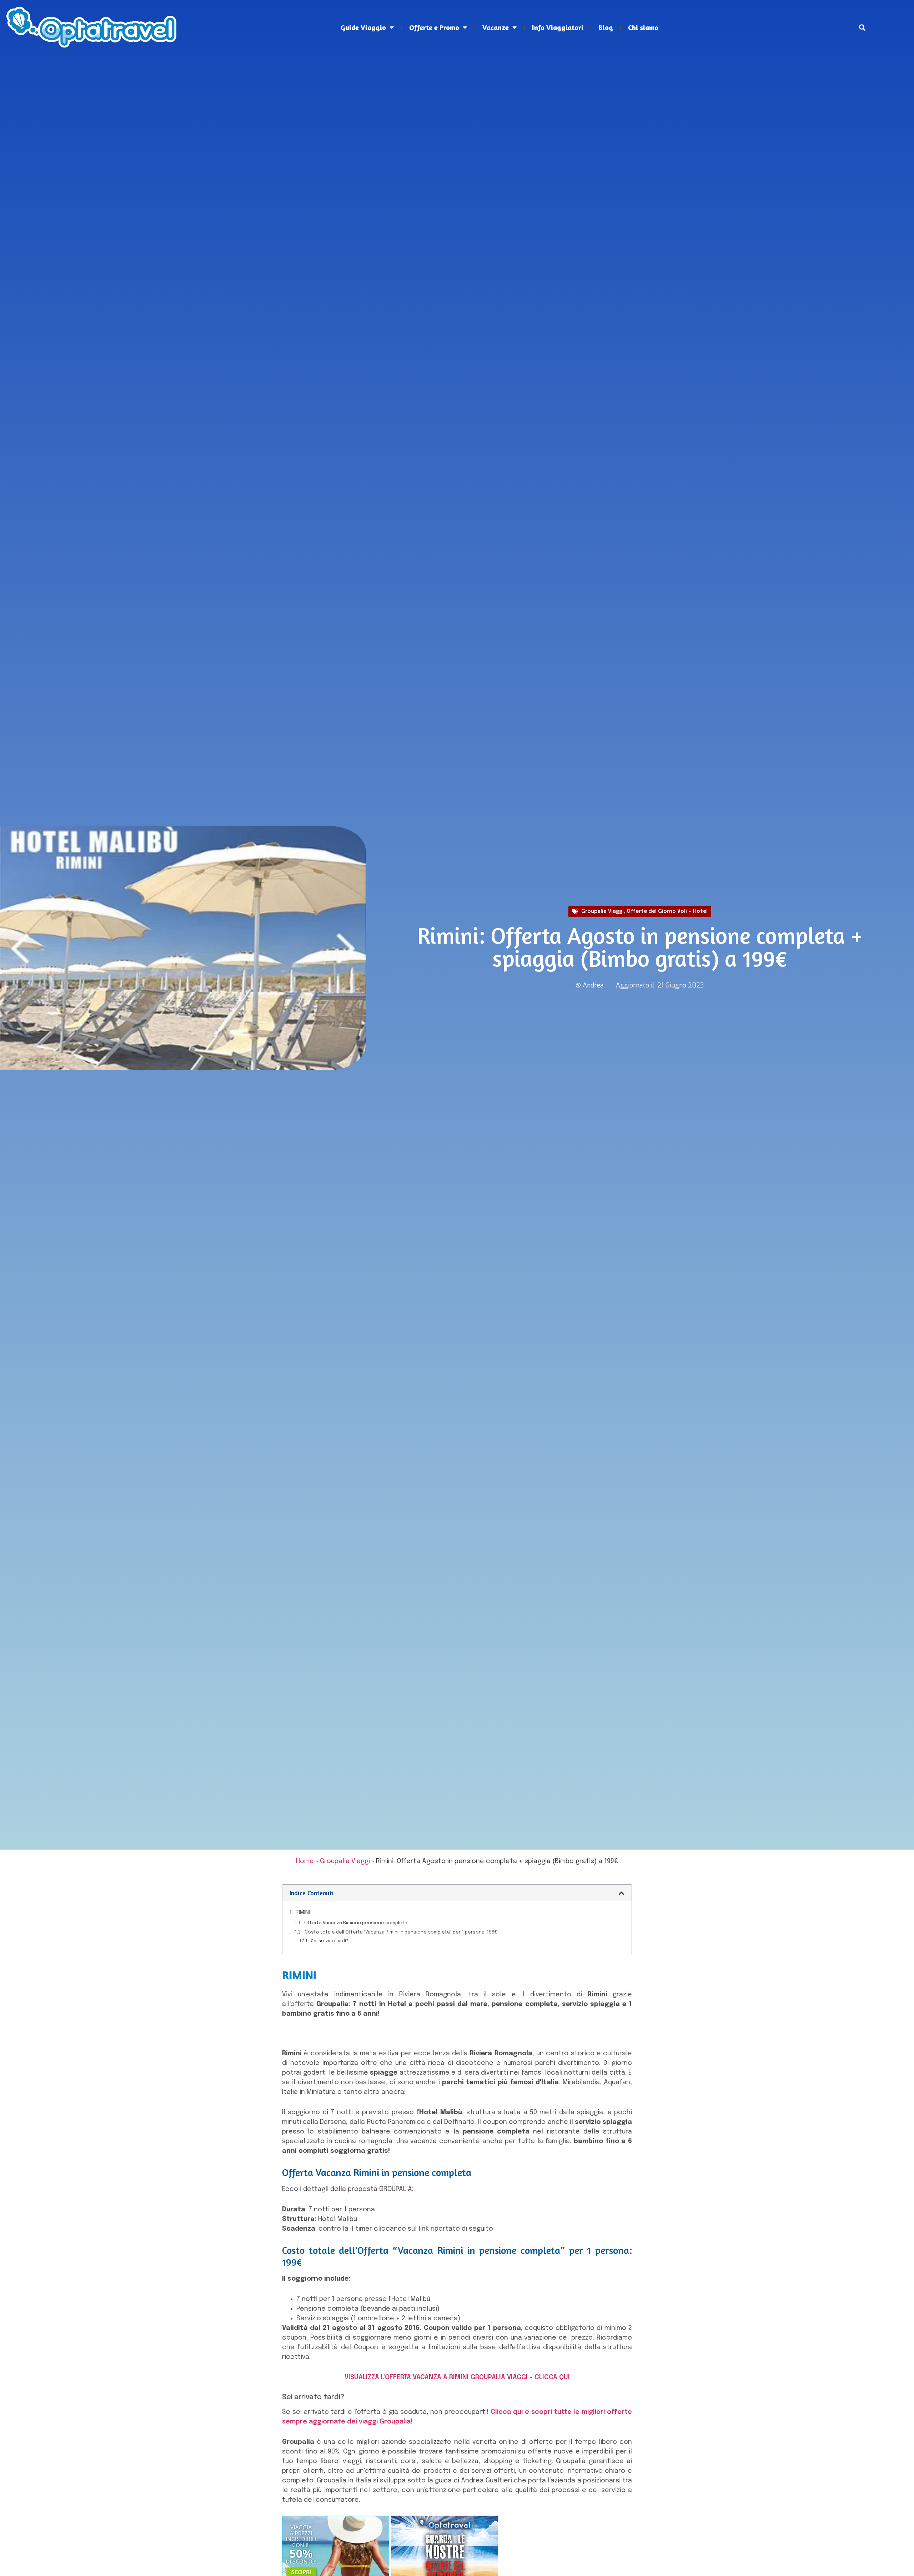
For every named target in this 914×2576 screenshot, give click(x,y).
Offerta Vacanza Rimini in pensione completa (356, 1923)
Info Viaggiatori (558, 27)
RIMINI (303, 1912)
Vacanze (496, 27)
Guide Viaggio (363, 27)
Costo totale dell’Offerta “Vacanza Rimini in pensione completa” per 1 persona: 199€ (401, 1932)
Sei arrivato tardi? (330, 1941)
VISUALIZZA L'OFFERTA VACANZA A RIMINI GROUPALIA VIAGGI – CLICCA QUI (457, 2377)
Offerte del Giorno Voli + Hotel (667, 911)
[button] (862, 27)
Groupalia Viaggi (602, 911)
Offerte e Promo (434, 27)
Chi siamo (643, 27)
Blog (606, 27)
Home (305, 1861)
